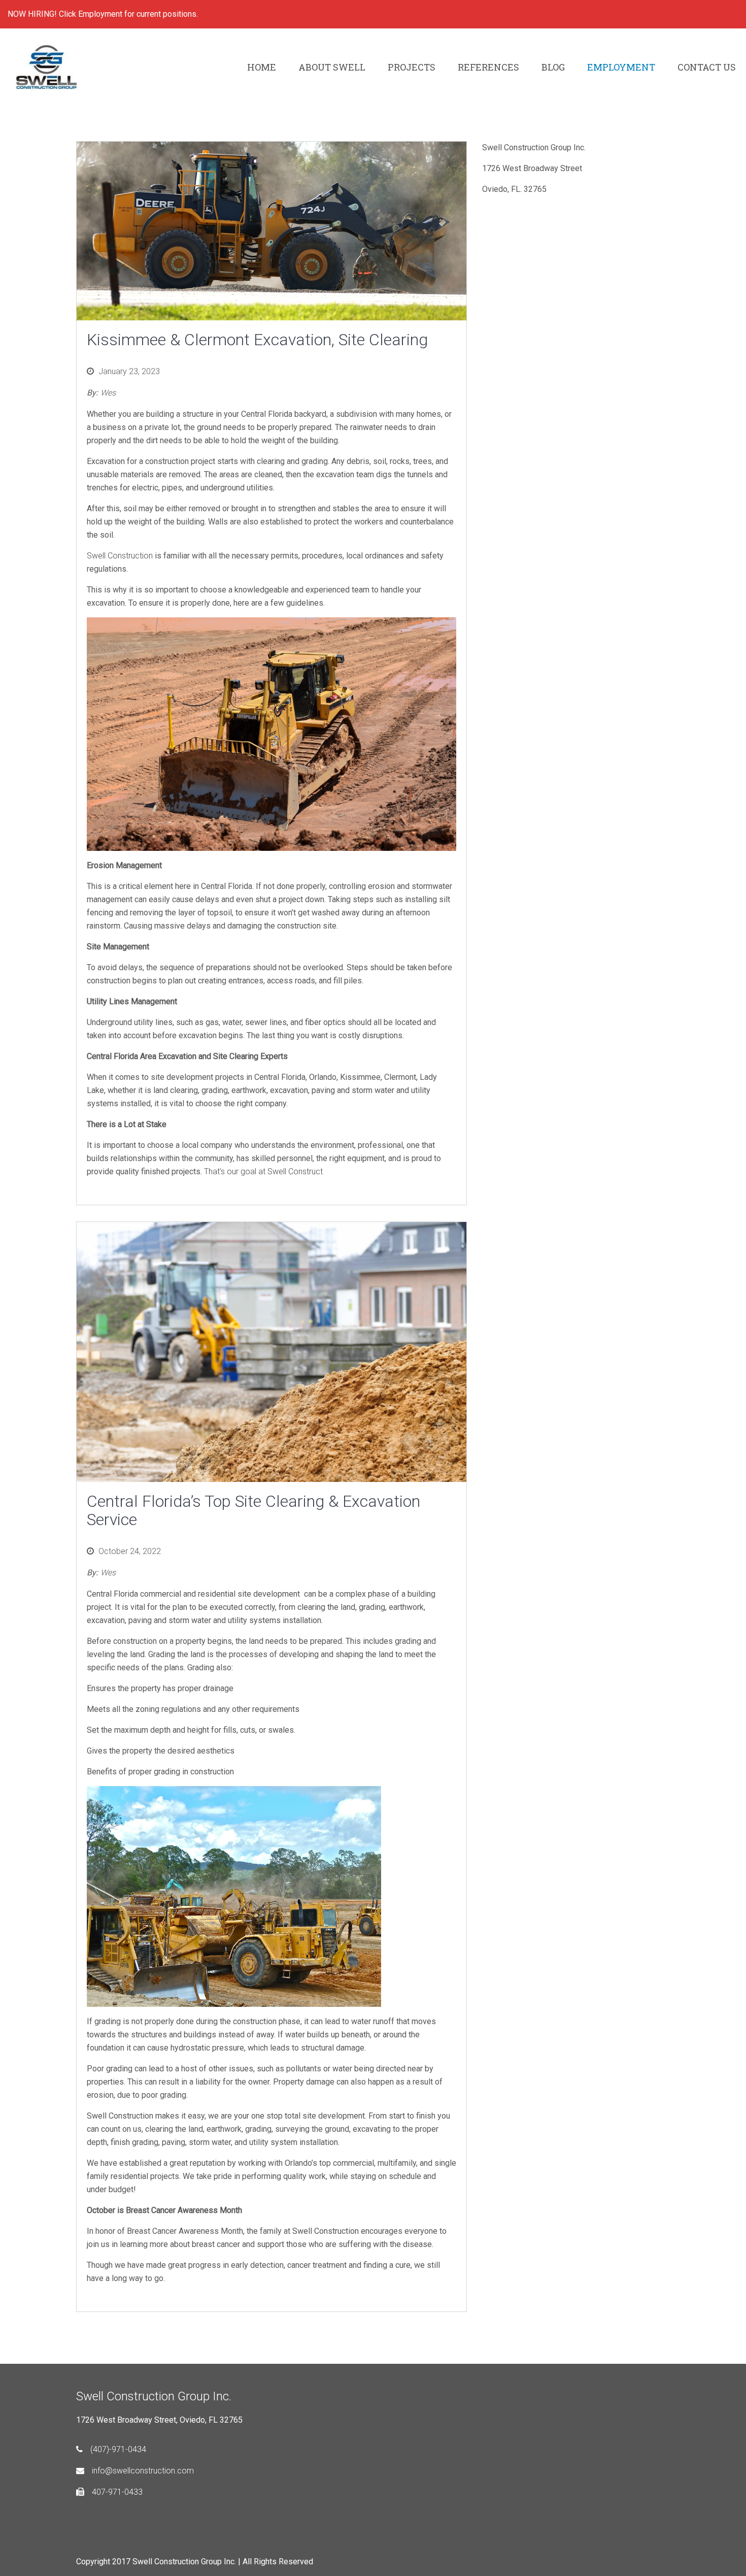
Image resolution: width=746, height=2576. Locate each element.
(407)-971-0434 (118, 2449)
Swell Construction (121, 556)
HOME (262, 67)
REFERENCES (488, 67)
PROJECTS (412, 67)
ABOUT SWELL (332, 67)
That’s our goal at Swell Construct (263, 1171)
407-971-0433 (117, 2492)
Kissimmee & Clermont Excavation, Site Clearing (257, 340)
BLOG (553, 67)
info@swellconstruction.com (143, 2471)
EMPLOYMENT (621, 67)
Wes (108, 393)
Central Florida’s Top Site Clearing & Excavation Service (253, 1510)
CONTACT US (707, 67)
